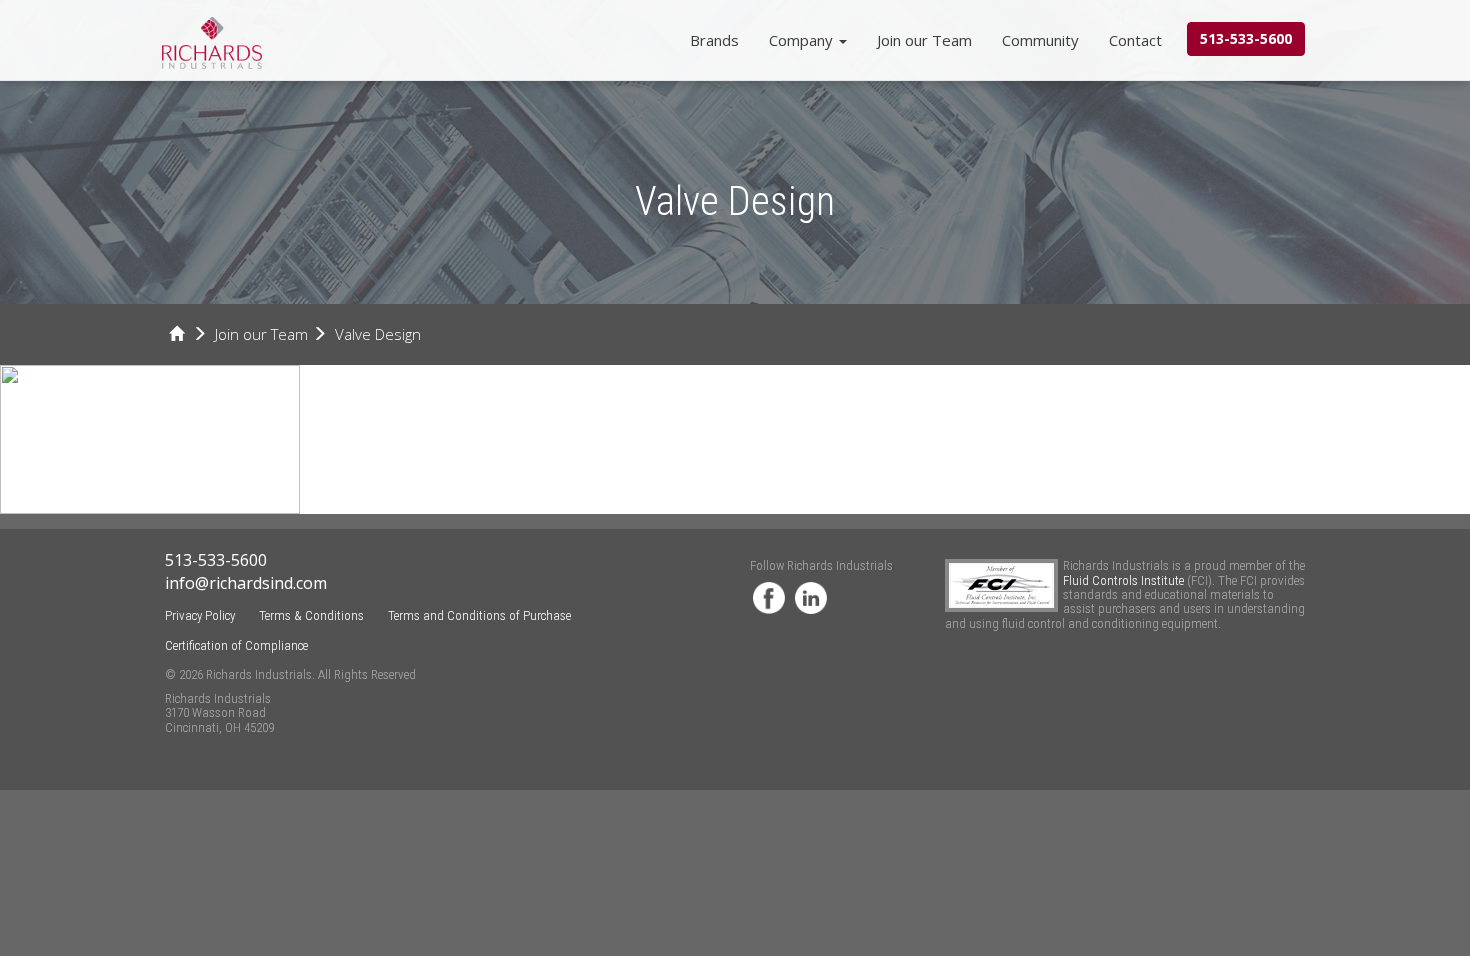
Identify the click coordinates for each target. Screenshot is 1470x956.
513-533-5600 (1246, 38)
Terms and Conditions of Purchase (479, 615)
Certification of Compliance (236, 645)
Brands (714, 40)
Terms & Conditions (311, 615)
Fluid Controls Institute (1125, 580)
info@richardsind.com (246, 583)
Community (1040, 40)
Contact (1135, 40)
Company (803, 40)
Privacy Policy (200, 615)
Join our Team (924, 40)
